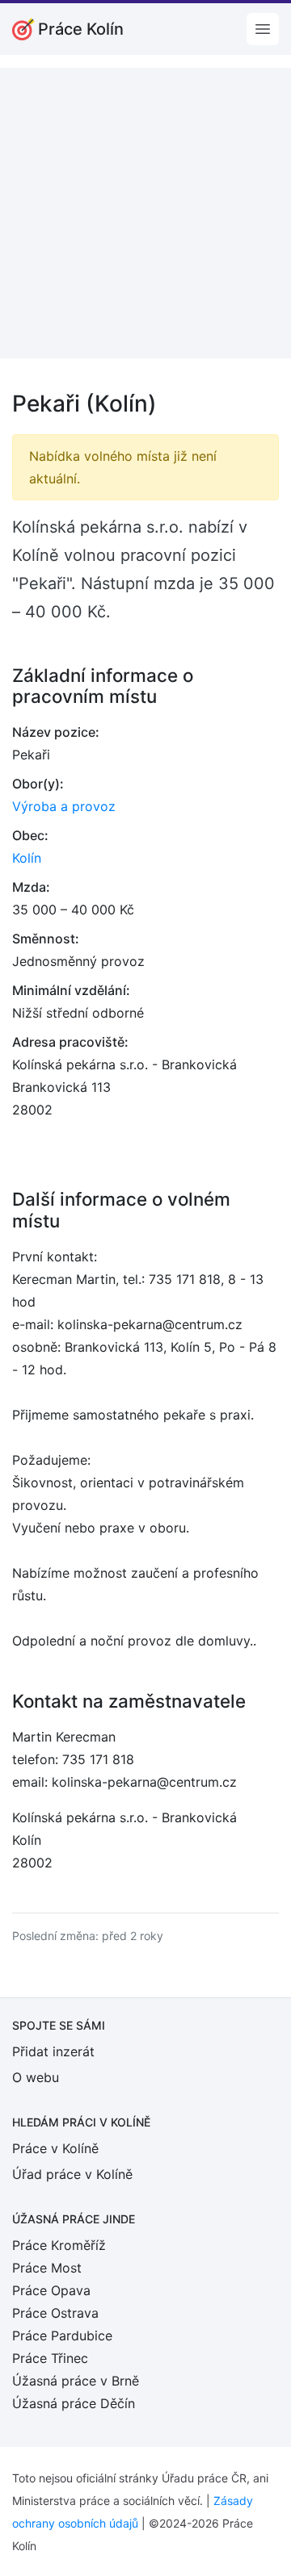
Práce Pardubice (62, 2336)
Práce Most (47, 2268)
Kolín (27, 858)
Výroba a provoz (64, 806)
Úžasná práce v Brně (76, 2381)
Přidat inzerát (53, 2051)
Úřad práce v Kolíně (72, 2174)
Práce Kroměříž (59, 2245)
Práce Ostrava (55, 2313)
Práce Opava (51, 2290)
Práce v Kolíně (55, 2148)
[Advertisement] (145, 213)
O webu (36, 2077)
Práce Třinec (50, 2358)
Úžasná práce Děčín (74, 2403)
